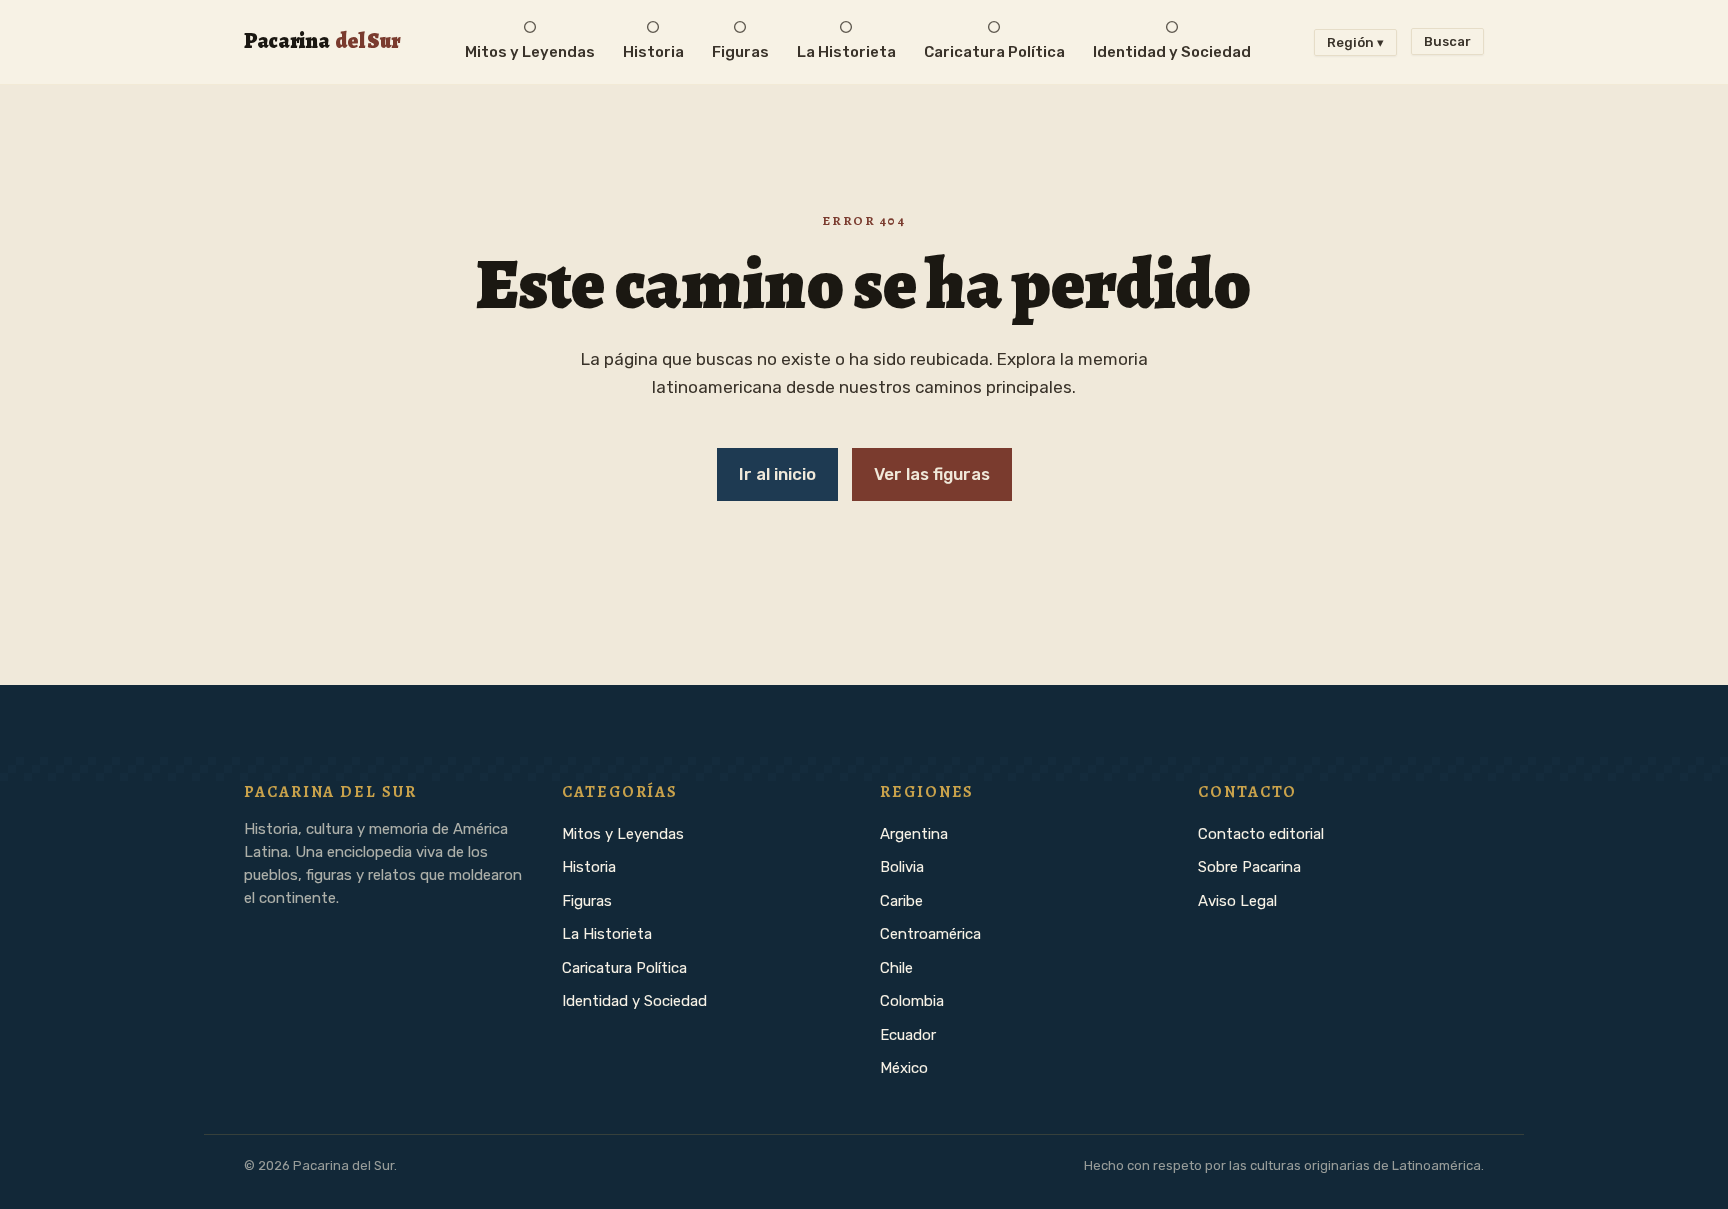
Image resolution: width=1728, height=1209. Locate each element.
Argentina (914, 834)
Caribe (901, 901)
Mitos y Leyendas (623, 834)
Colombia (912, 1001)
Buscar (1447, 41)
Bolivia (902, 867)
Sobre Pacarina (1249, 867)
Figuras (587, 901)
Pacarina (322, 40)
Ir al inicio (777, 474)
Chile (896, 968)
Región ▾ (1355, 42)
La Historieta (607, 934)
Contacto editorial (1261, 834)
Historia (589, 867)
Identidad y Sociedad (634, 1001)
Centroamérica (930, 934)
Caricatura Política (624, 968)
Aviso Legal (1237, 901)
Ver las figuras (932, 474)
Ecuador (908, 1035)
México (904, 1068)
